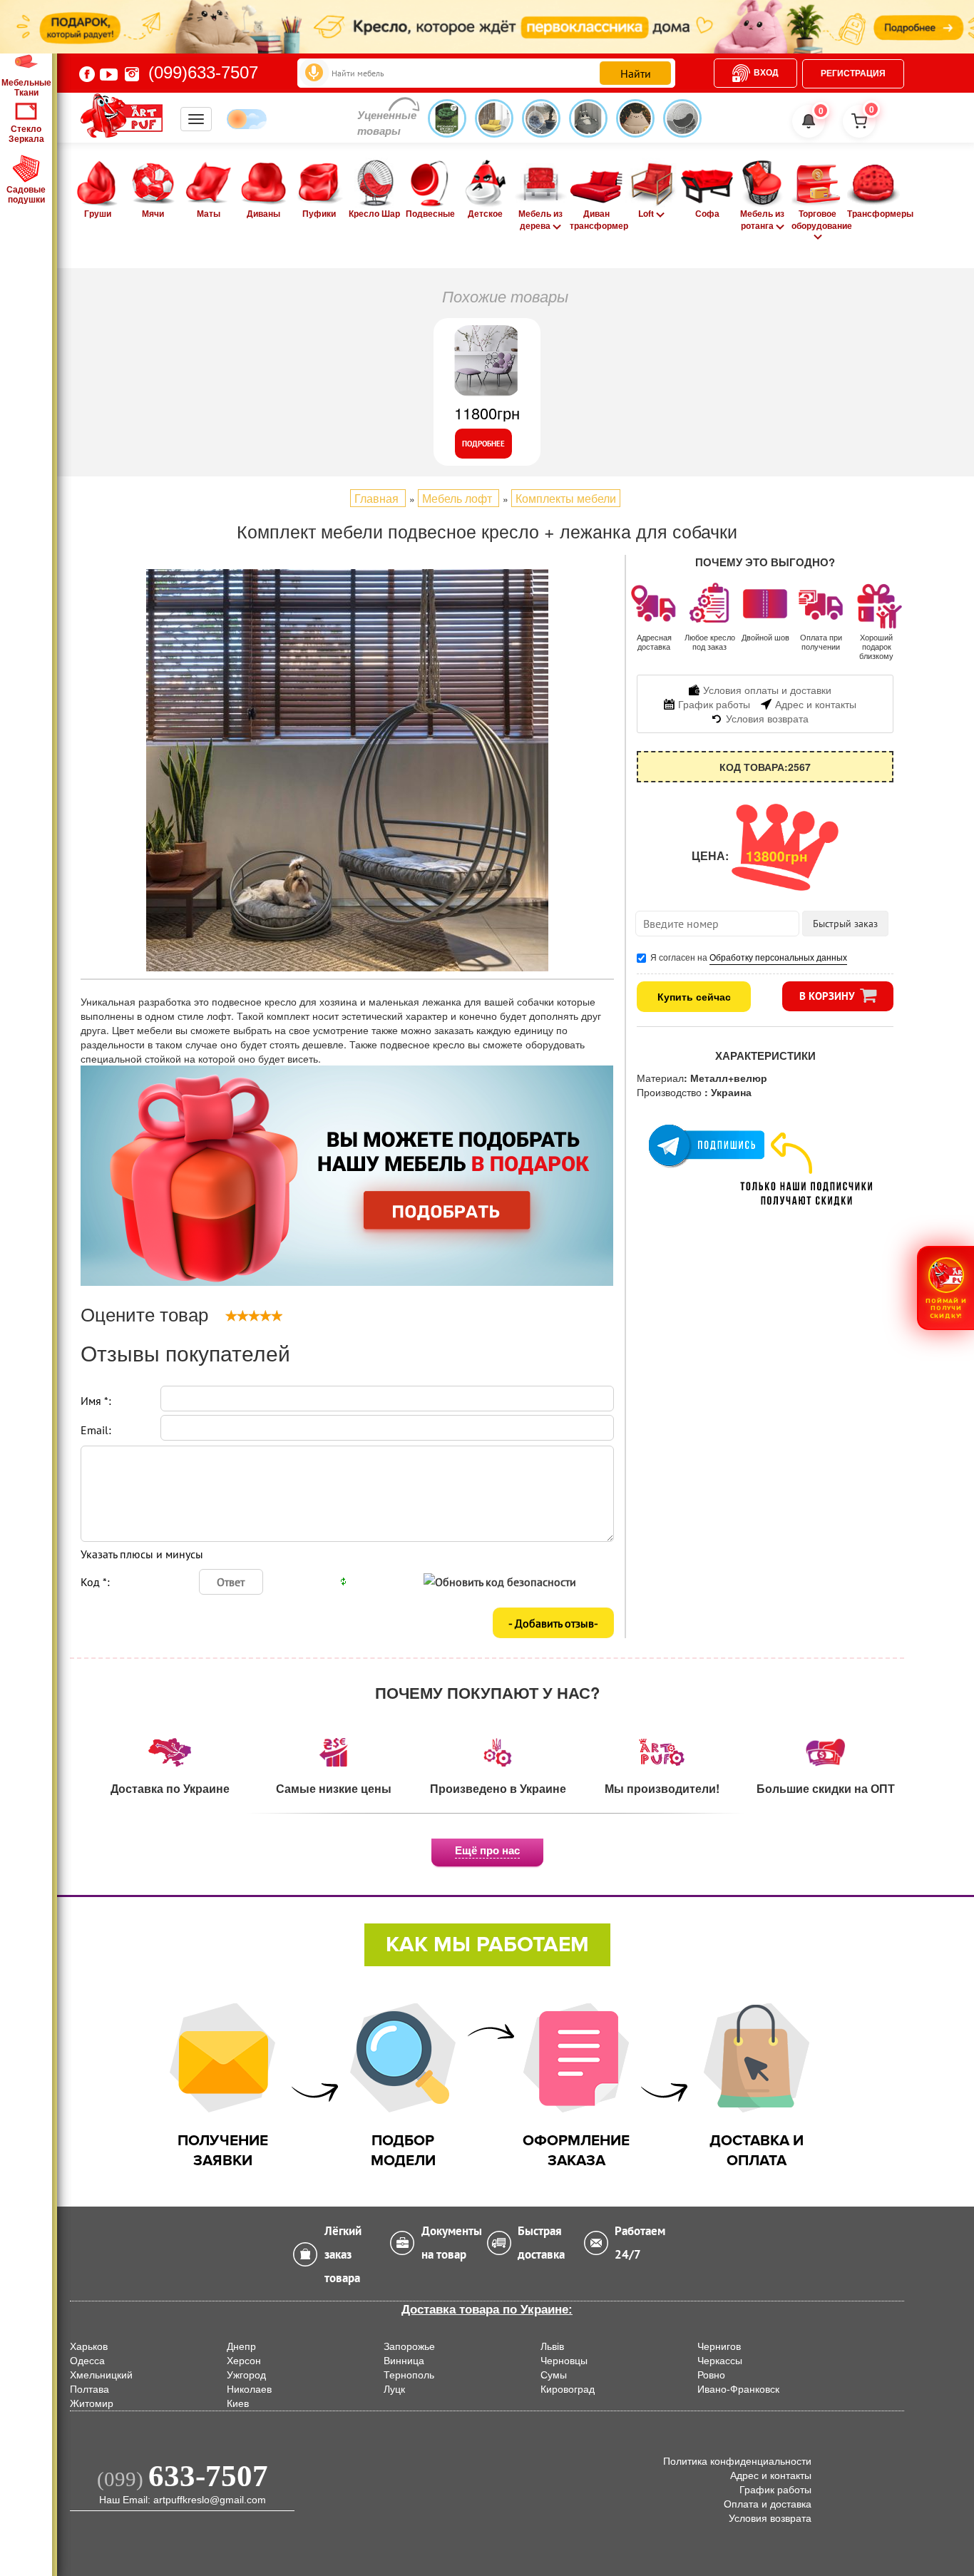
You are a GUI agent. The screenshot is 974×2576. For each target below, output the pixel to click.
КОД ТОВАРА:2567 (765, 767)
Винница (404, 2361)
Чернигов (719, 2346)
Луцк (394, 2389)
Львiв (552, 2346)
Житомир (92, 2403)
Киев (238, 2403)
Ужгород (246, 2375)
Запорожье (409, 2346)
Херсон (244, 2361)
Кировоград (568, 2389)
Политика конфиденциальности (737, 2461)
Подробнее (483, 444)
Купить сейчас (694, 996)
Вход (766, 73)
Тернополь (409, 2375)
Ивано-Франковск (738, 2389)
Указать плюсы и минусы (142, 1554)
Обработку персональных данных (778, 957)
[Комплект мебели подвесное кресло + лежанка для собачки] (347, 770)
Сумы (554, 2375)
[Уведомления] (809, 121)
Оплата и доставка (768, 2504)
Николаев (249, 2389)
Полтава (89, 2389)
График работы (775, 2490)
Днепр (241, 2346)
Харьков (89, 2346)
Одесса (87, 2361)
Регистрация (853, 73)
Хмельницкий (101, 2375)
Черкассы (720, 2361)
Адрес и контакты (771, 2475)
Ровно (711, 2375)
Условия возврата (770, 2518)
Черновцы (564, 2361)
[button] (945, 1288)
